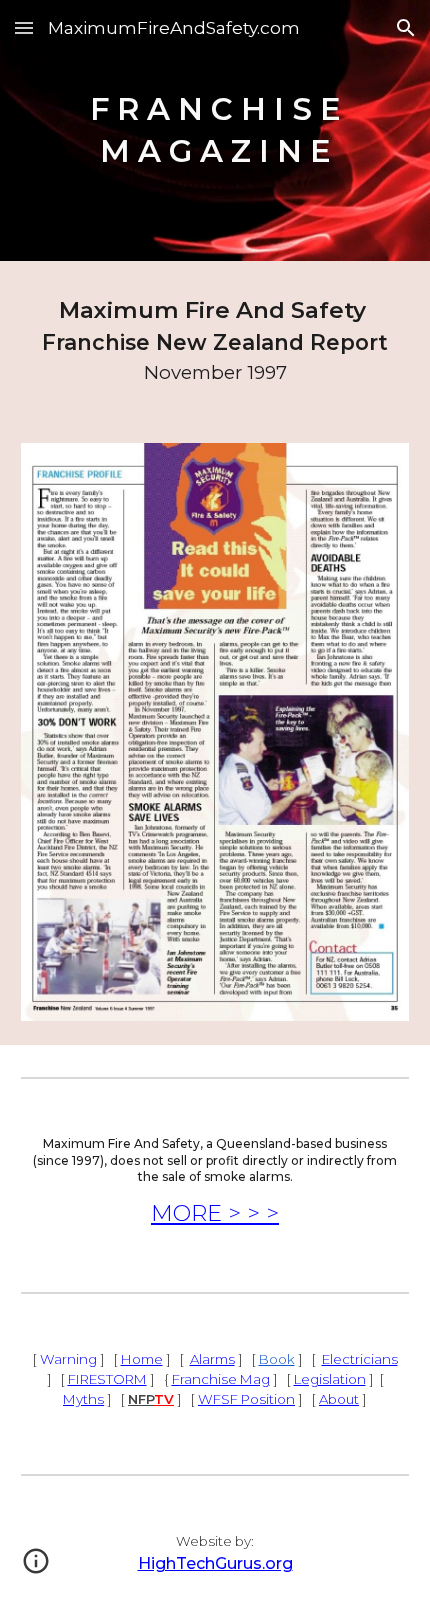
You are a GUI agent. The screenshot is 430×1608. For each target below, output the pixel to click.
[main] (215, 130)
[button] (24, 27)
